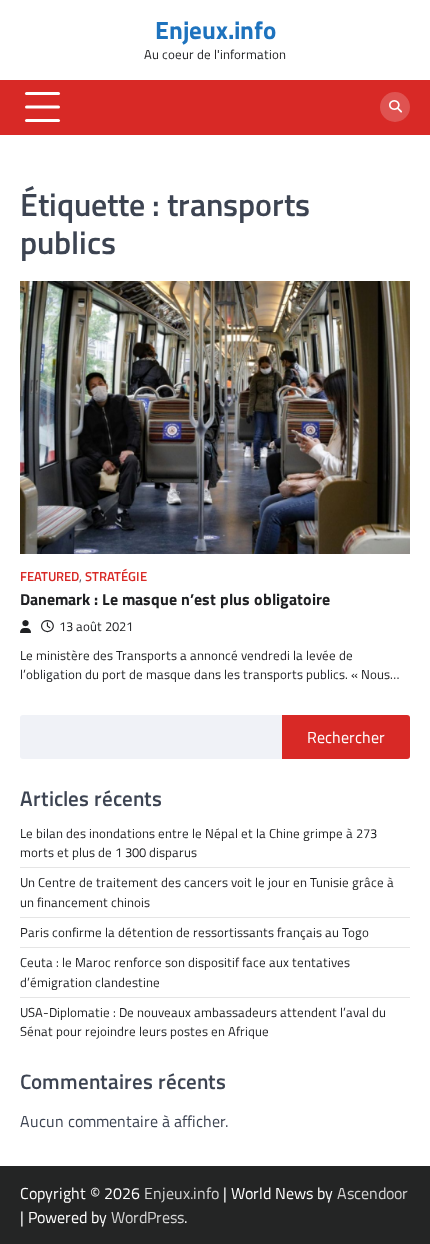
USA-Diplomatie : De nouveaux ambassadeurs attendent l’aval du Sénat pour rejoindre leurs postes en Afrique (204, 1021)
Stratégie (116, 576)
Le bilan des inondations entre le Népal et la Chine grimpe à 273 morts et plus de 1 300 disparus (198, 842)
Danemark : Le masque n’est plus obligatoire (177, 599)
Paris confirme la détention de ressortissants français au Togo (194, 932)
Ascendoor (372, 1193)
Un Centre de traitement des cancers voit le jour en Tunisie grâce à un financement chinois (207, 891)
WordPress (147, 1217)
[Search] (395, 107)
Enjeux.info (215, 29)
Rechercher (346, 737)
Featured (49, 576)
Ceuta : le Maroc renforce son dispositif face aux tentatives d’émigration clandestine (185, 971)
